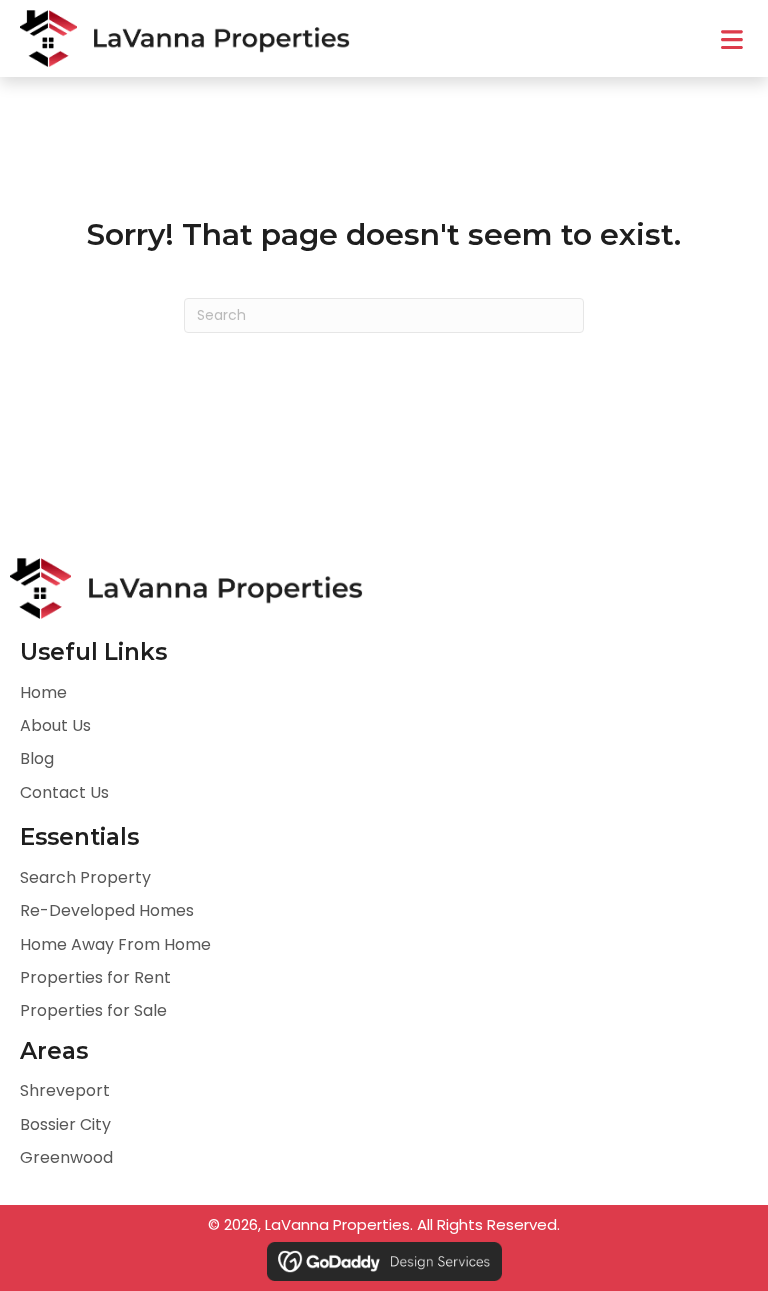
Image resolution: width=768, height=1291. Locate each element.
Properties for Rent (95, 977)
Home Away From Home (115, 944)
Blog (37, 758)
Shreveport (65, 1090)
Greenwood (66, 1157)
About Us (55, 725)
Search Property (85, 877)
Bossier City (65, 1124)
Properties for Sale (93, 1010)
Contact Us (64, 792)
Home (43, 692)
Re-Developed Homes (107, 910)
